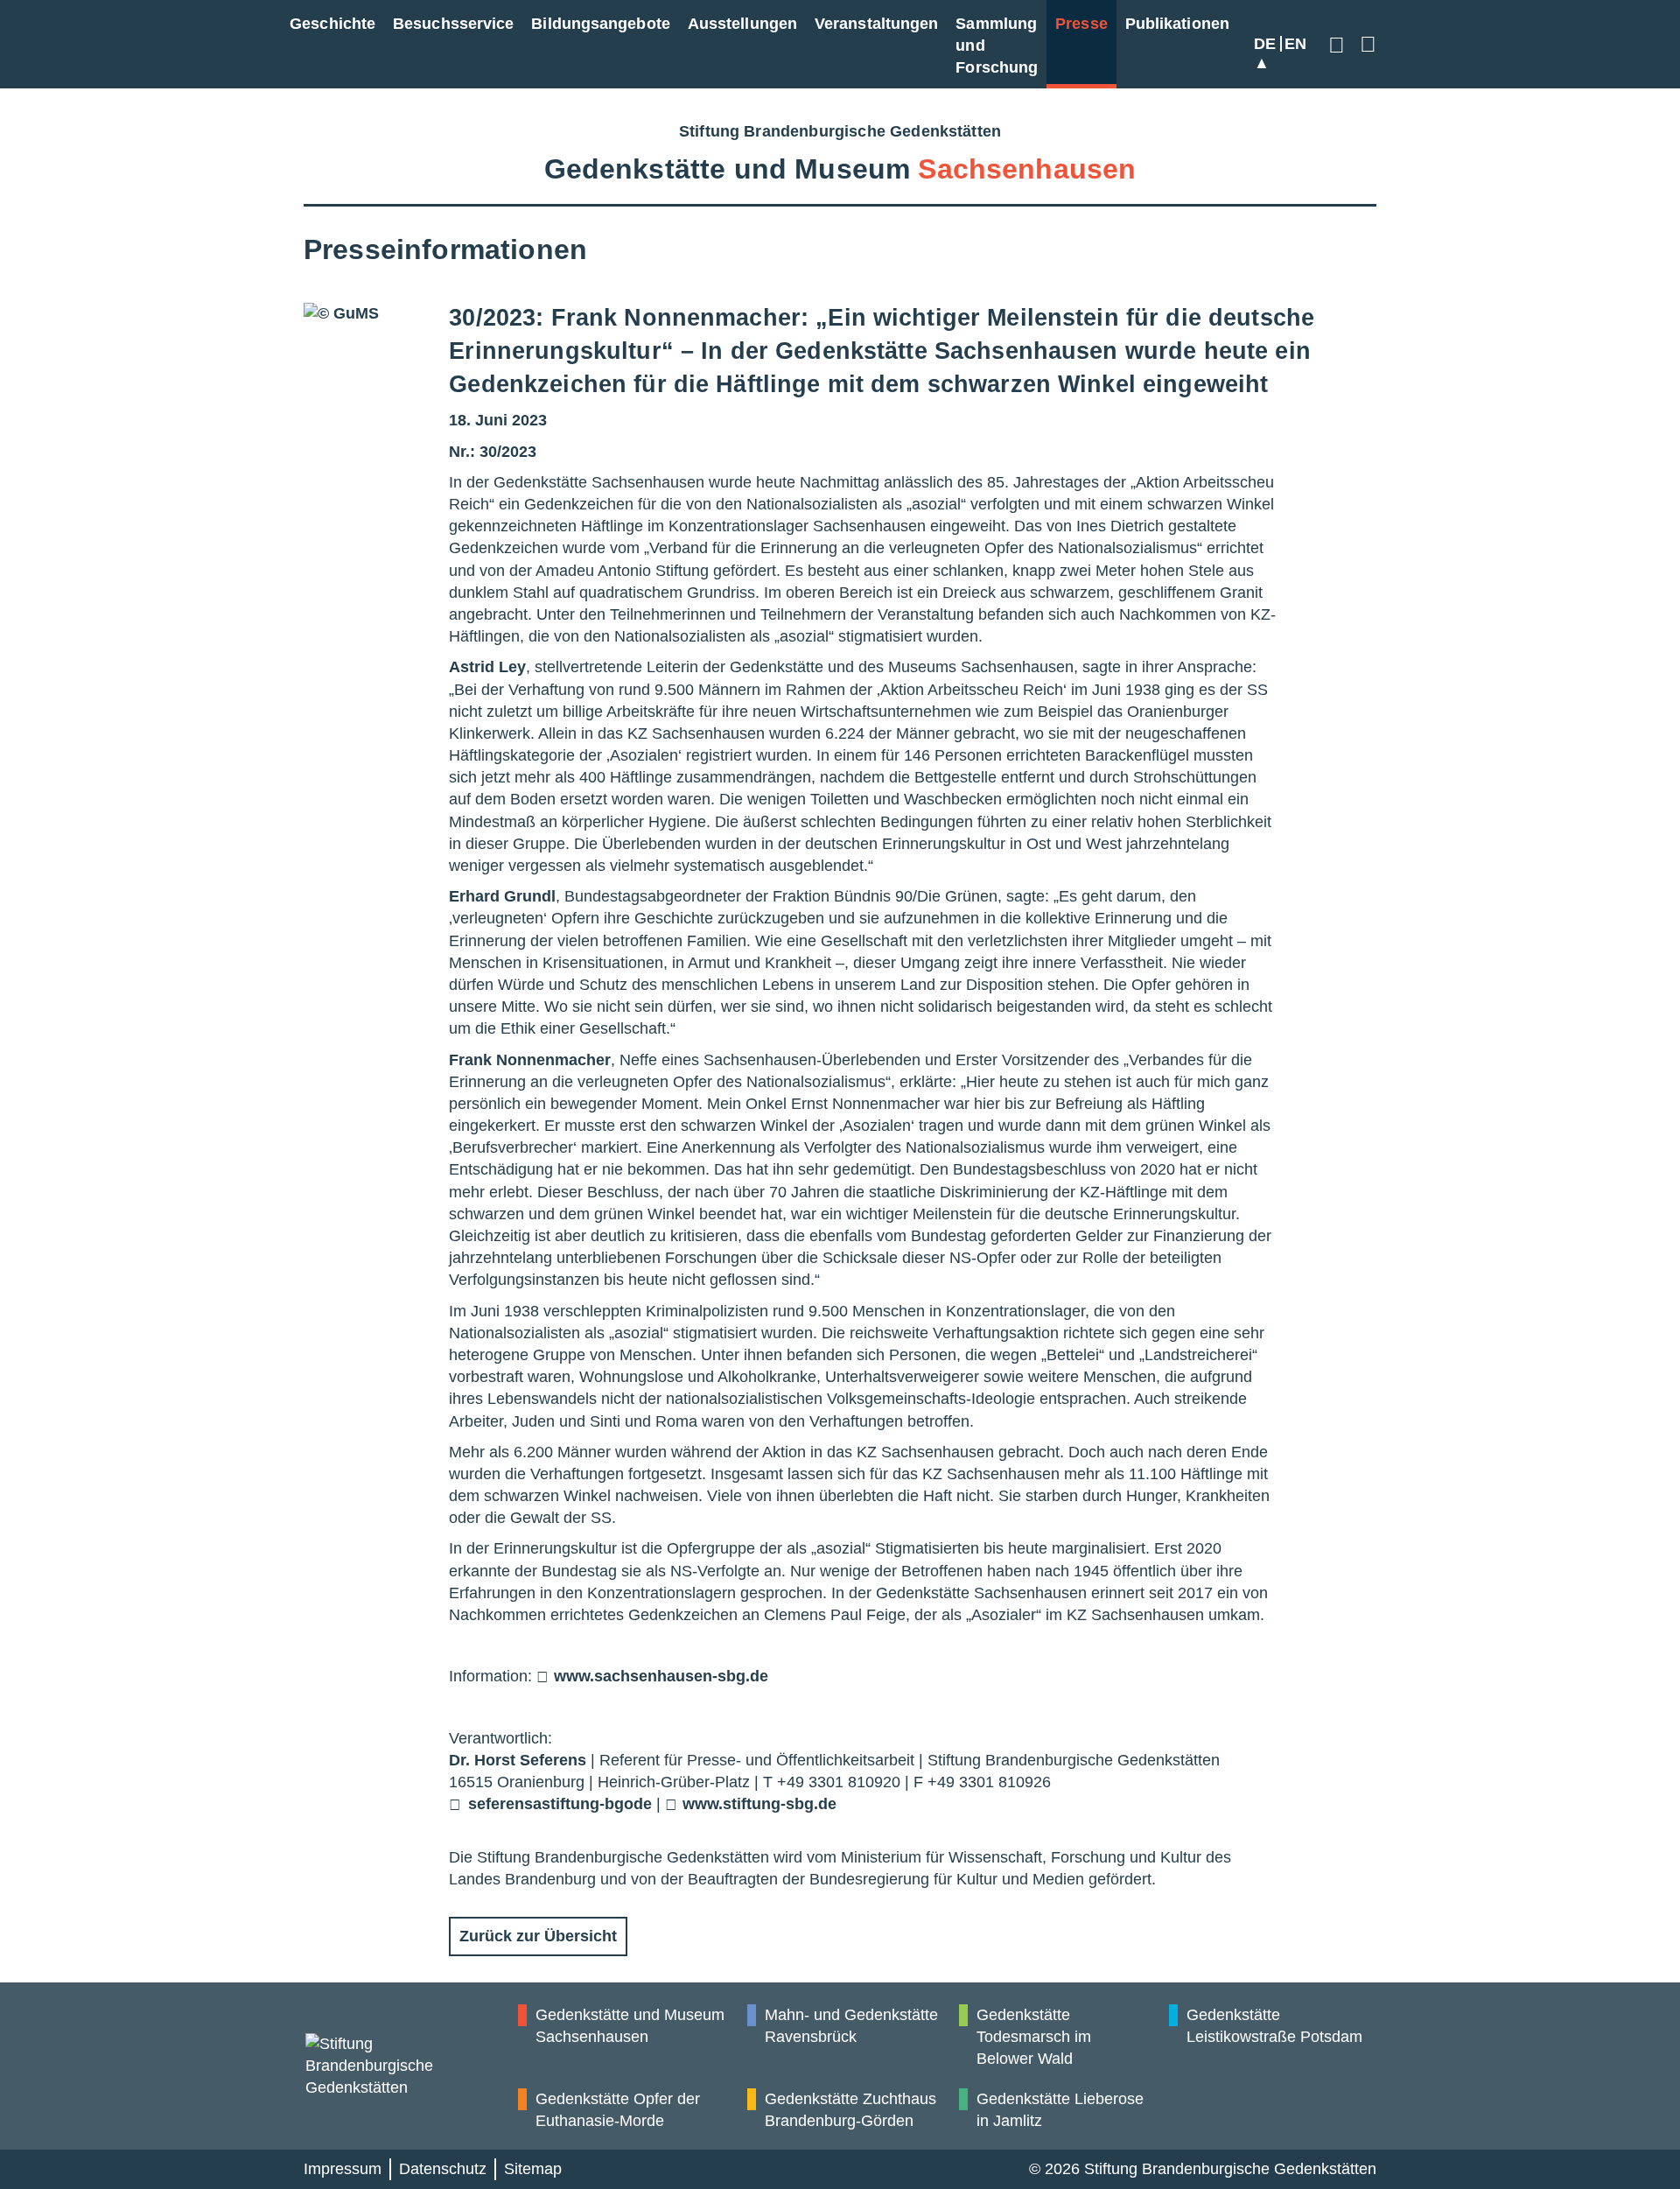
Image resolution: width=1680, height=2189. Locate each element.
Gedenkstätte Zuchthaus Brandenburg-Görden (850, 2110)
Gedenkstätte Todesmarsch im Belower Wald (1034, 2037)
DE (1265, 44)
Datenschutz (443, 2169)
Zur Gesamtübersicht (1365, 44)
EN (1295, 44)
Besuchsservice (453, 24)
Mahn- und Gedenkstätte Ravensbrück (851, 2026)
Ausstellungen (742, 24)
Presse (1081, 24)
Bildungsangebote (600, 24)
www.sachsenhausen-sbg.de (661, 1676)
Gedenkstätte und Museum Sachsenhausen (630, 2026)
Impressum (343, 2169)
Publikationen (1177, 24)
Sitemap (533, 2169)
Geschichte (332, 24)
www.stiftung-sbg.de (759, 1804)
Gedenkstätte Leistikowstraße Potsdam (1274, 2026)
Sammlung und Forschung (997, 46)
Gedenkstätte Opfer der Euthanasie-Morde (618, 2110)
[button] (1339, 44)
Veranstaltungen (876, 24)
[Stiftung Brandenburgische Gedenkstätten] (411, 2066)
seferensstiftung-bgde (560, 1804)
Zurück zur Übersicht (538, 1936)
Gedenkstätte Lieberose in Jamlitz (1060, 2110)
